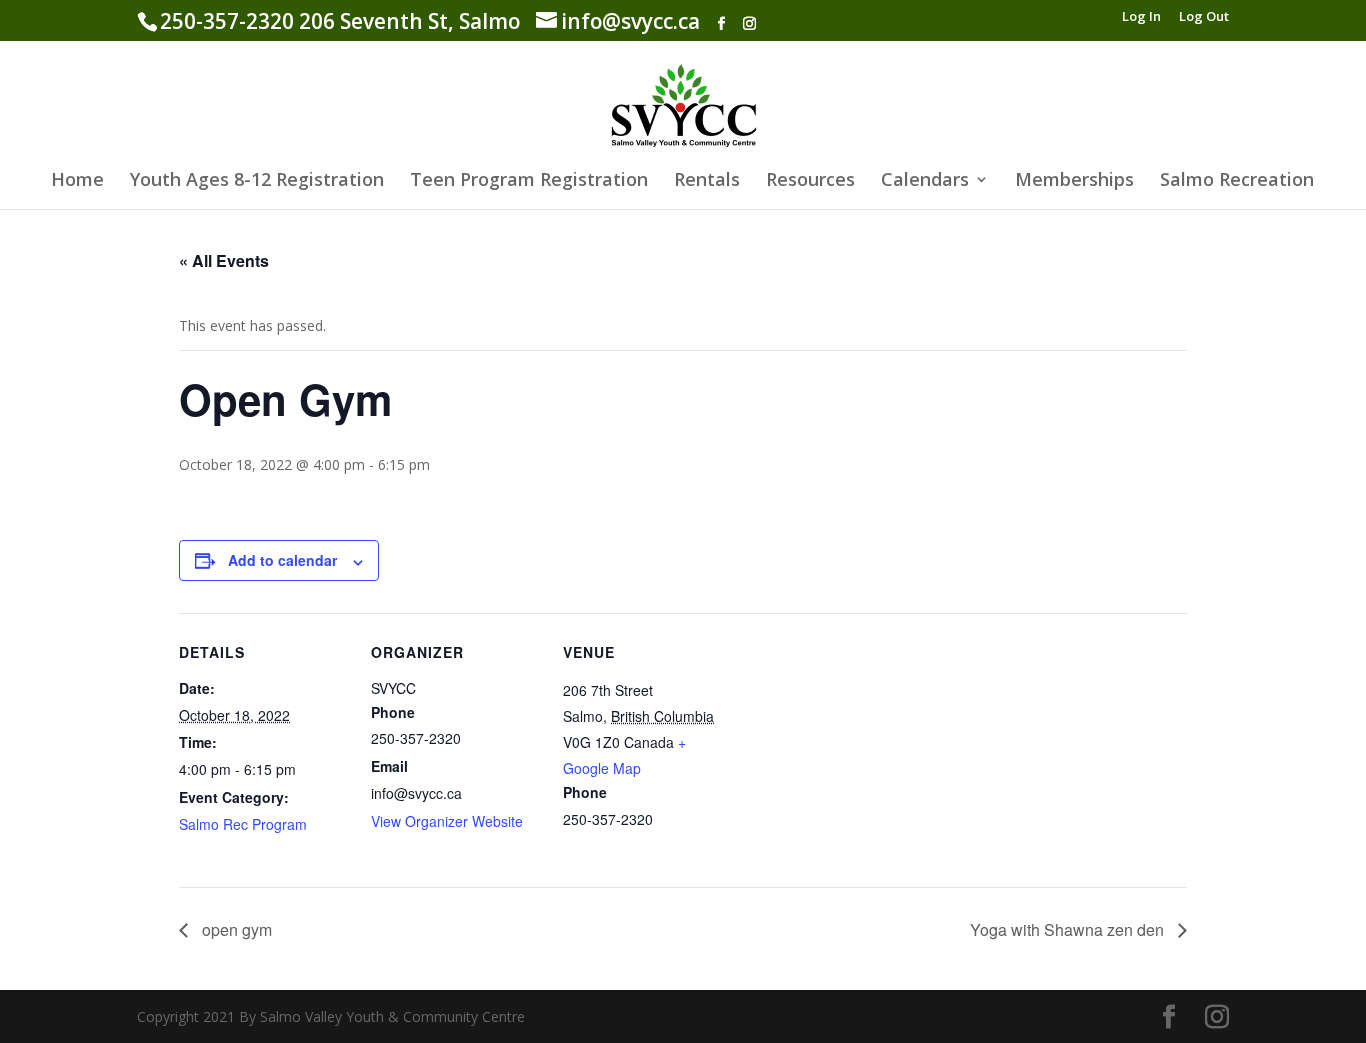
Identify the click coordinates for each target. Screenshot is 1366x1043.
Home (77, 181)
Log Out (1204, 17)
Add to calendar (282, 560)
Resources (810, 181)
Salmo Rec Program (243, 824)
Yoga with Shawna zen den (1069, 929)
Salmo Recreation (1237, 181)
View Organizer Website (447, 821)
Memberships (1074, 181)
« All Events (224, 260)
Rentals (707, 181)
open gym (235, 929)
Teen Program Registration (529, 181)
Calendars (925, 181)
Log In (1141, 17)
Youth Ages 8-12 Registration (257, 181)
